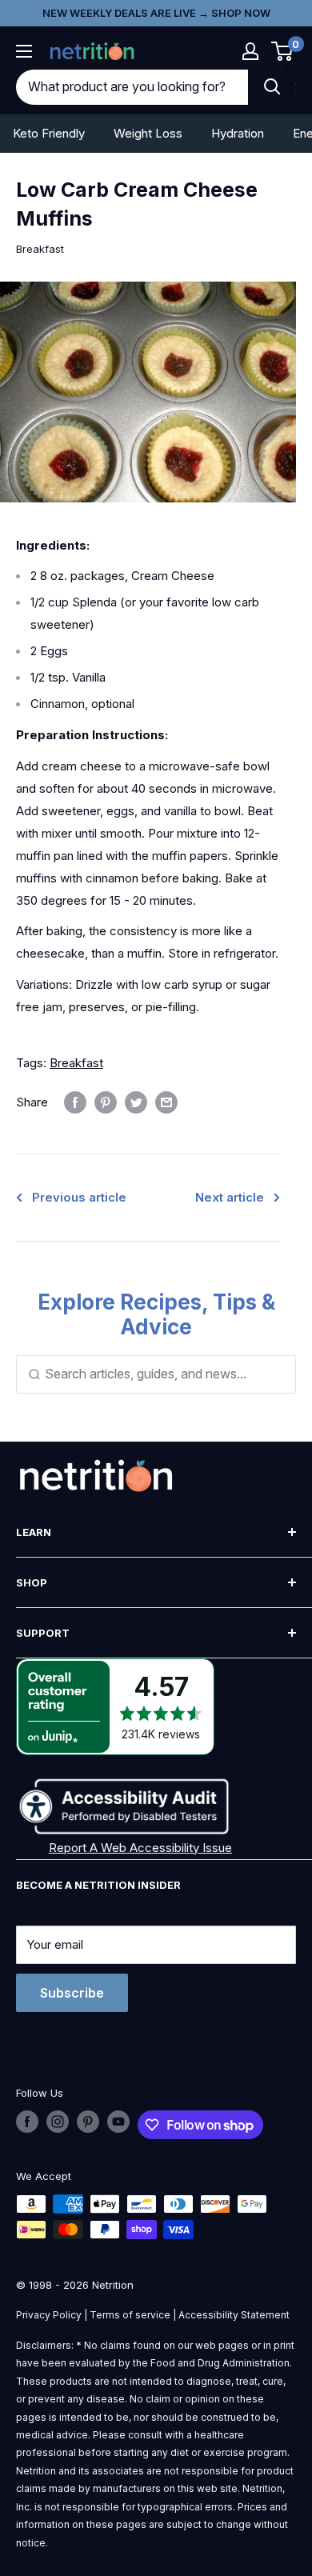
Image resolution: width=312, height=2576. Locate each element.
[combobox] (132, 87)
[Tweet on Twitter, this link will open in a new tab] (136, 1102)
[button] (250, 51)
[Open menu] (24, 51)
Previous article (79, 1197)
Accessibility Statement (234, 2315)
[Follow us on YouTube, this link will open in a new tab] (118, 2122)
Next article (230, 1197)
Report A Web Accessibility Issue (140, 1848)
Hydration (238, 133)
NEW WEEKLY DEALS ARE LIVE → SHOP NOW (156, 13)
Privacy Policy (49, 2315)
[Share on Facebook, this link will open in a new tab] (75, 1102)
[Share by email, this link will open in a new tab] (166, 1102)
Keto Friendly (49, 133)
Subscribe (72, 1993)
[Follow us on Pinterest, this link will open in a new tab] (88, 2122)
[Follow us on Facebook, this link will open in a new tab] (27, 2122)
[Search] (272, 87)
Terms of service (130, 2315)
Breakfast (40, 249)
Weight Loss (148, 133)
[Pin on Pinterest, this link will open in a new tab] (106, 1102)
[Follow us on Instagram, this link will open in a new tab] (58, 2122)
